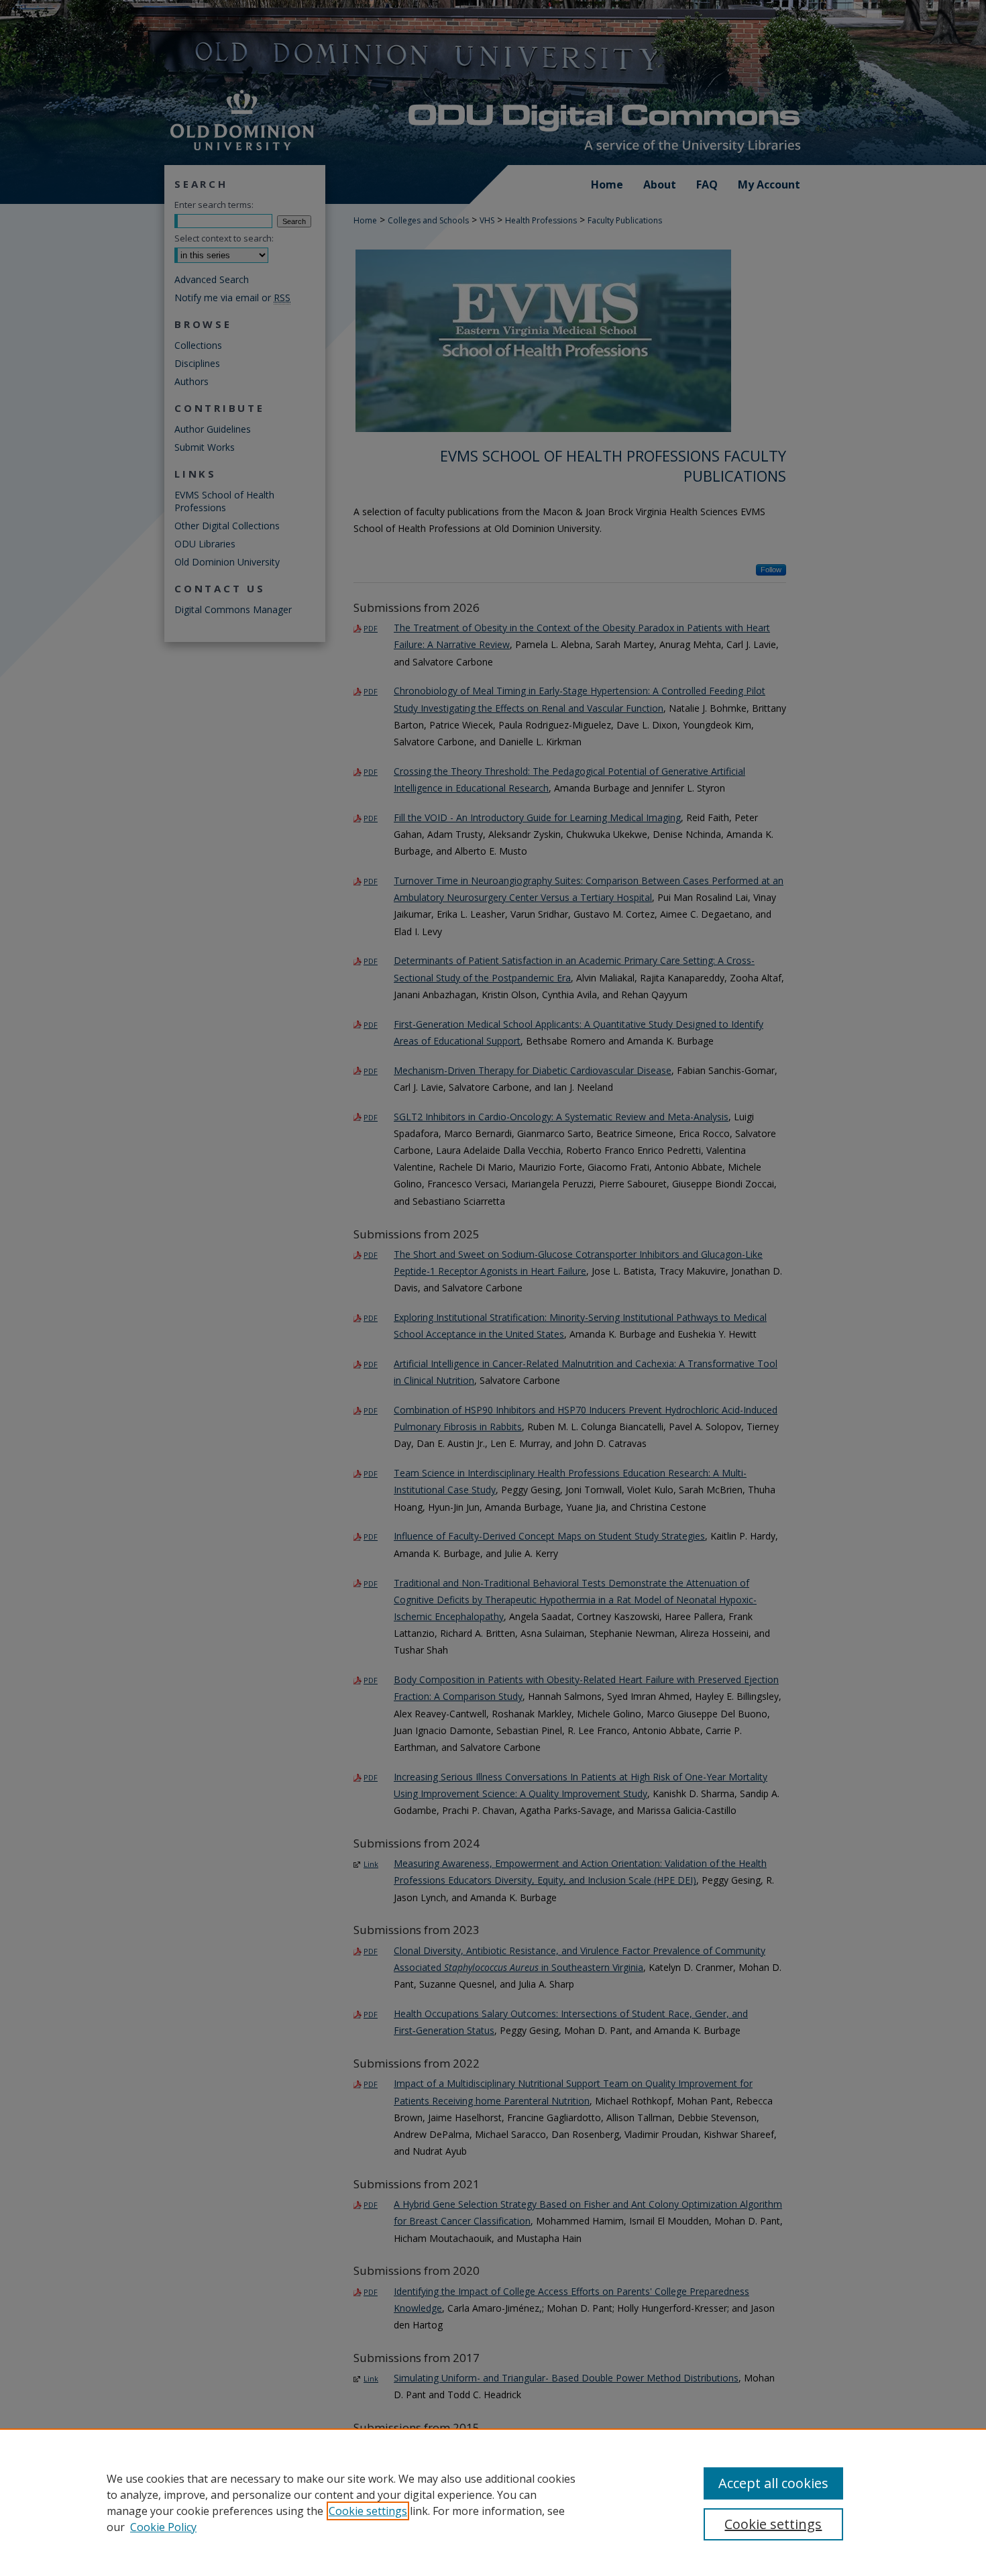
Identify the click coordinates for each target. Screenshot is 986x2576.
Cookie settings (368, 2511)
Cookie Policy (163, 2527)
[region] (493, 2502)
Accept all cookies (773, 2483)
